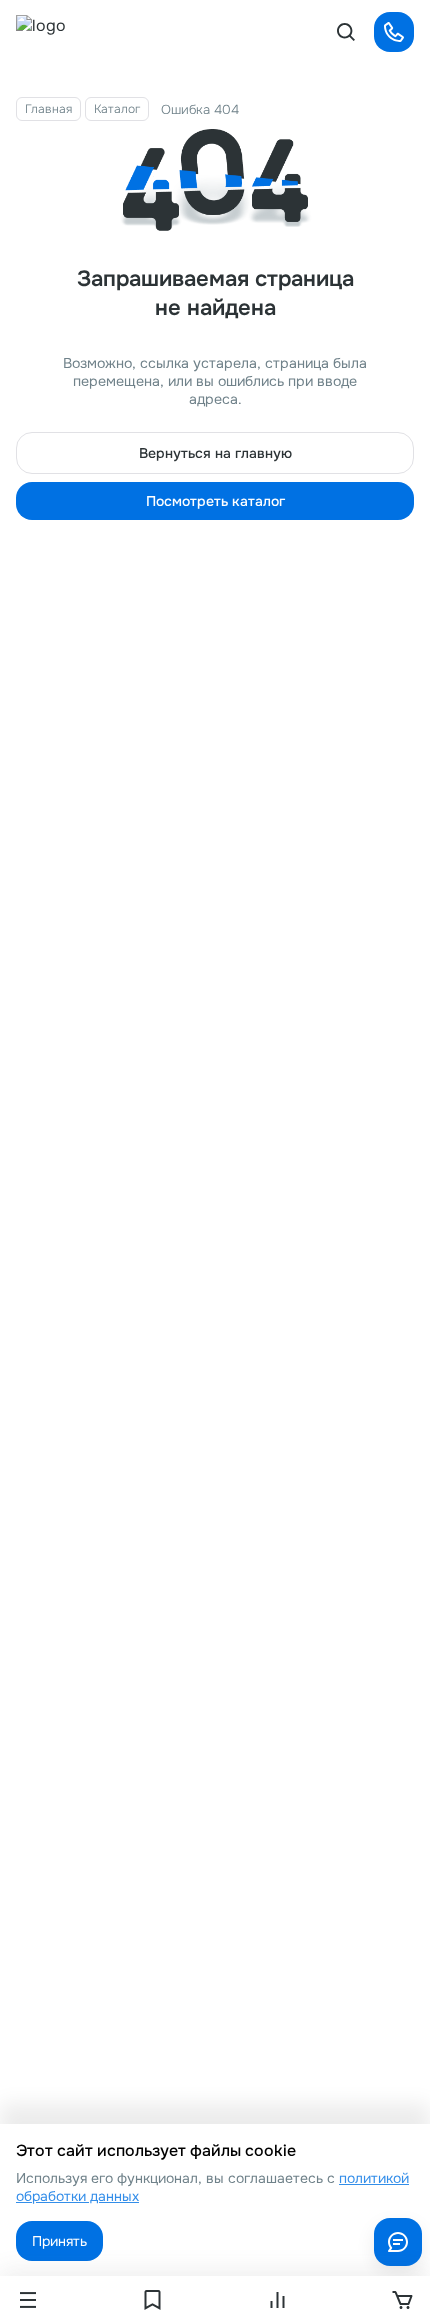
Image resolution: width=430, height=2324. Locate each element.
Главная (48, 109)
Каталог (117, 109)
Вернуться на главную (215, 453)
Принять (59, 2241)
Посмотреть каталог (215, 501)
